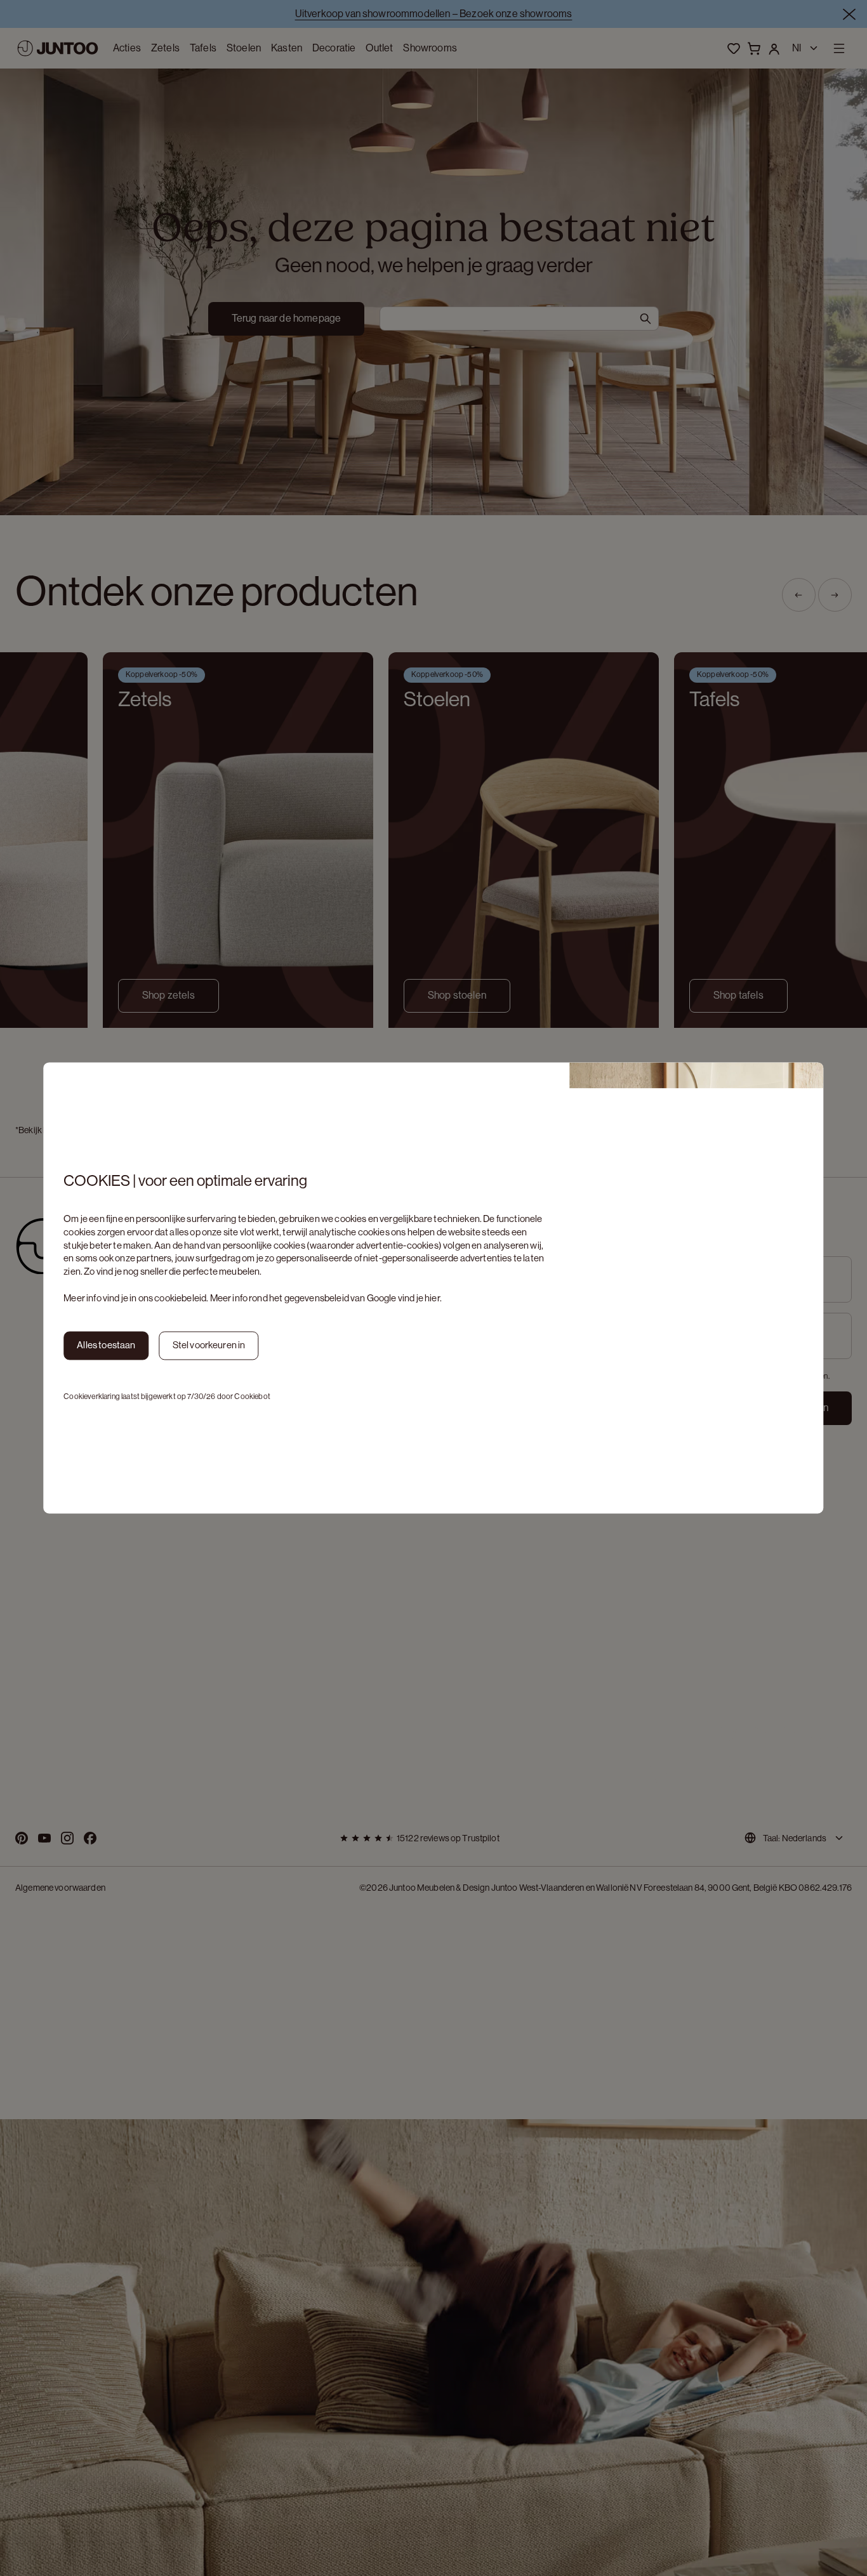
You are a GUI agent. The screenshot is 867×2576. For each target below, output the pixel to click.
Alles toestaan (106, 1345)
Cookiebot (252, 1396)
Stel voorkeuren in (209, 1345)
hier (432, 1298)
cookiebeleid (180, 1298)
